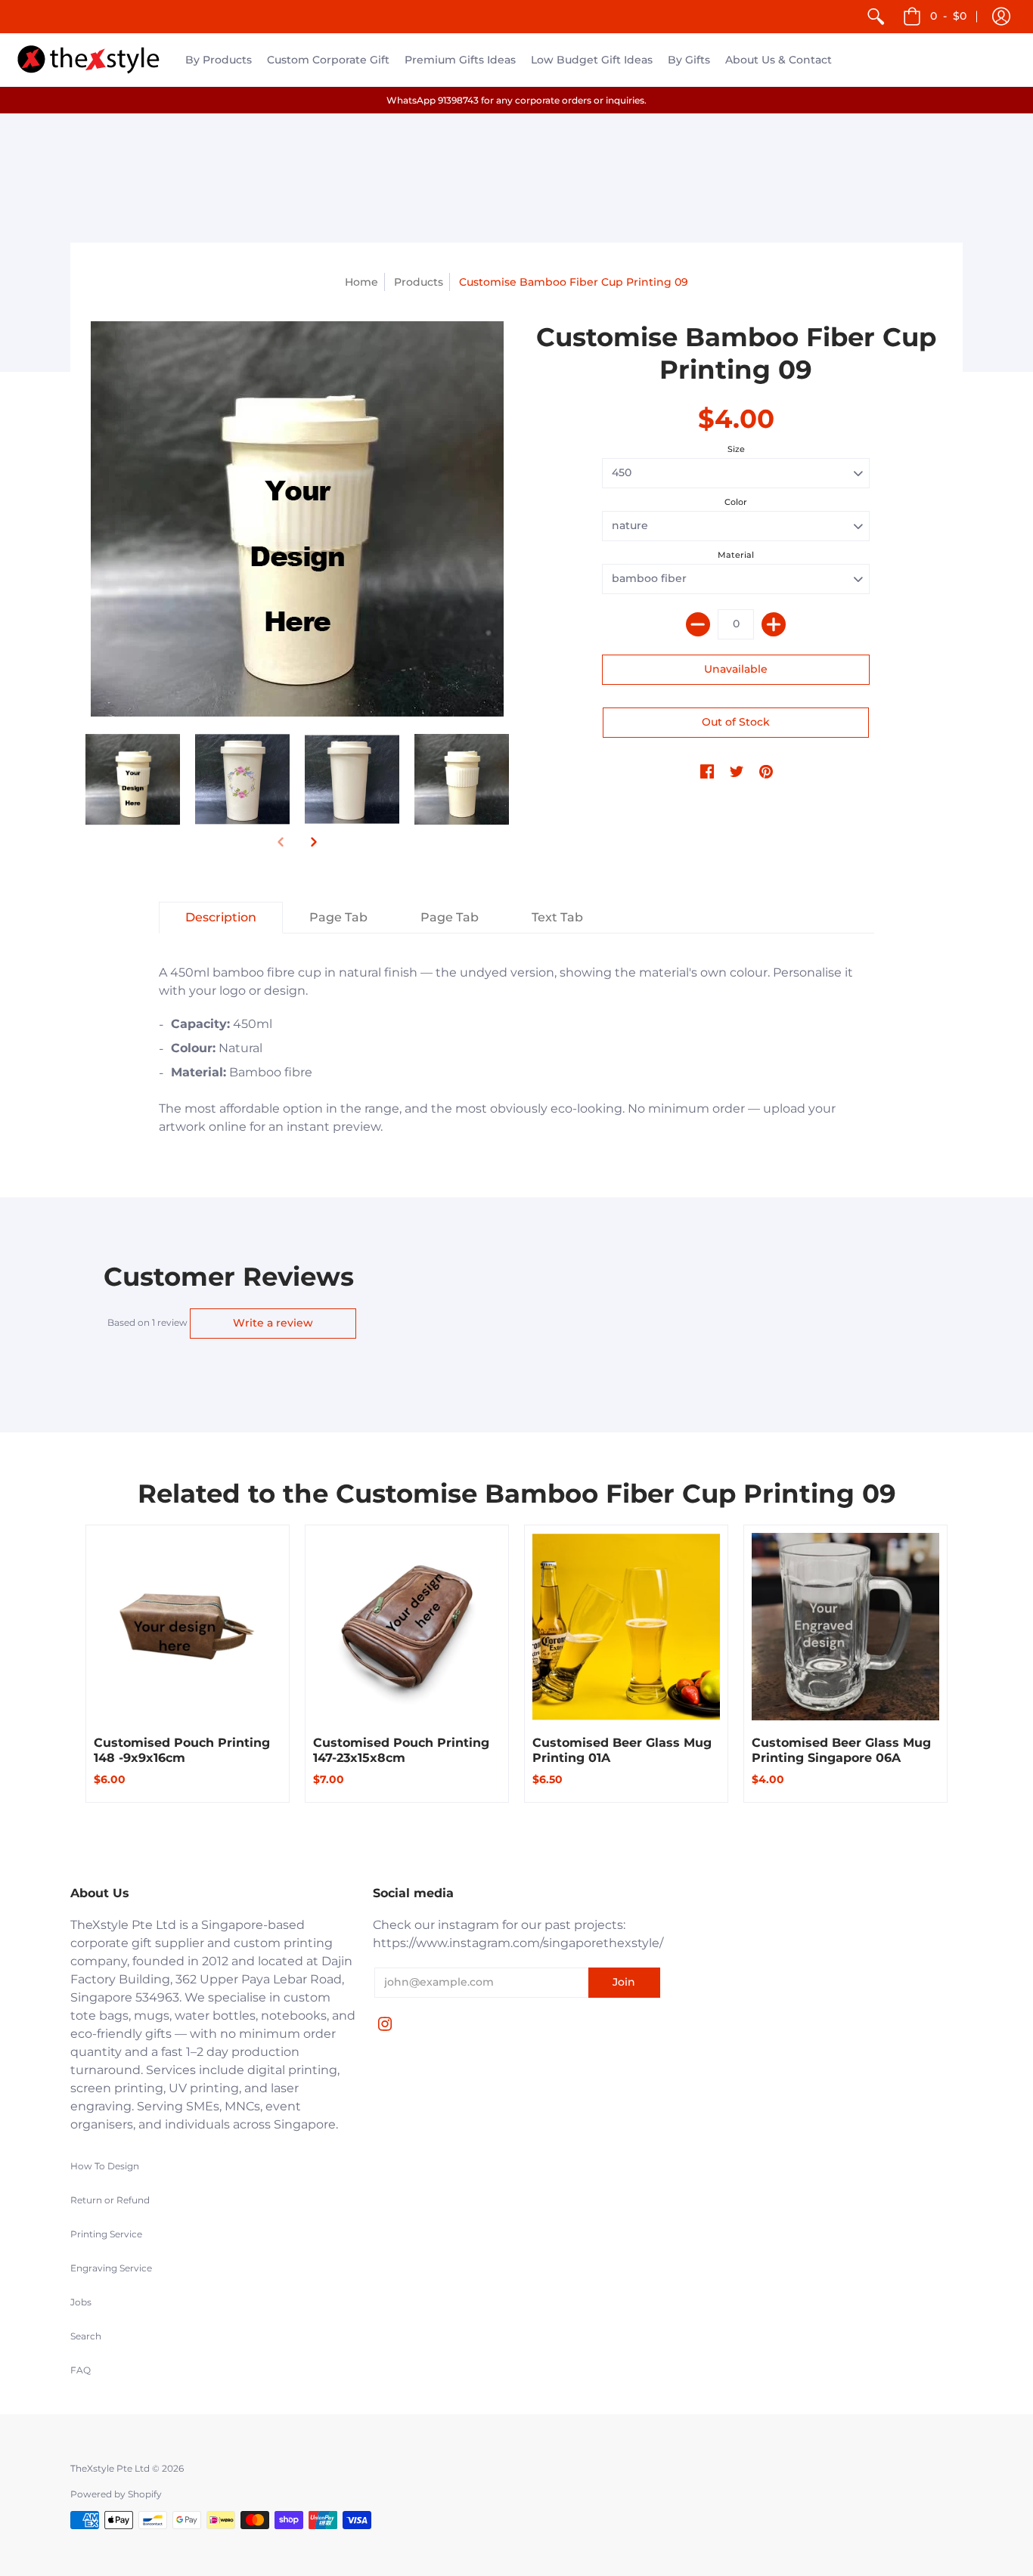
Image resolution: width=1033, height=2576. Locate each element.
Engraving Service (111, 2268)
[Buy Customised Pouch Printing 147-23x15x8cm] (407, 1627)
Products (419, 282)
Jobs (81, 2302)
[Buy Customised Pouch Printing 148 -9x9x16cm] (188, 1627)
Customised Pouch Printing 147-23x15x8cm (401, 1750)
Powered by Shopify (116, 2494)
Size (736, 449)
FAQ (81, 2370)
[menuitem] (876, 17)
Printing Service (106, 2234)
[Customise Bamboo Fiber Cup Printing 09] (133, 779)
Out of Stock (736, 722)
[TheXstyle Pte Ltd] (89, 60)
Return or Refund (110, 2200)
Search (86, 2336)
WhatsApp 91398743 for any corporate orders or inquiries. (516, 100)
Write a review (273, 1323)
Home (361, 282)
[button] (1001, 17)
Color (736, 502)
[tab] (221, 918)
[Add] (774, 624)
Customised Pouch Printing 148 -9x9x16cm (182, 1750)
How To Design (105, 2166)
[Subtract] (698, 624)
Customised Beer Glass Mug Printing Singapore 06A (841, 1750)
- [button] (948, 16)
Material (736, 555)
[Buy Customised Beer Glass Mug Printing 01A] (626, 1627)
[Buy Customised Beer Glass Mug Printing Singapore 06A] (845, 1627)
